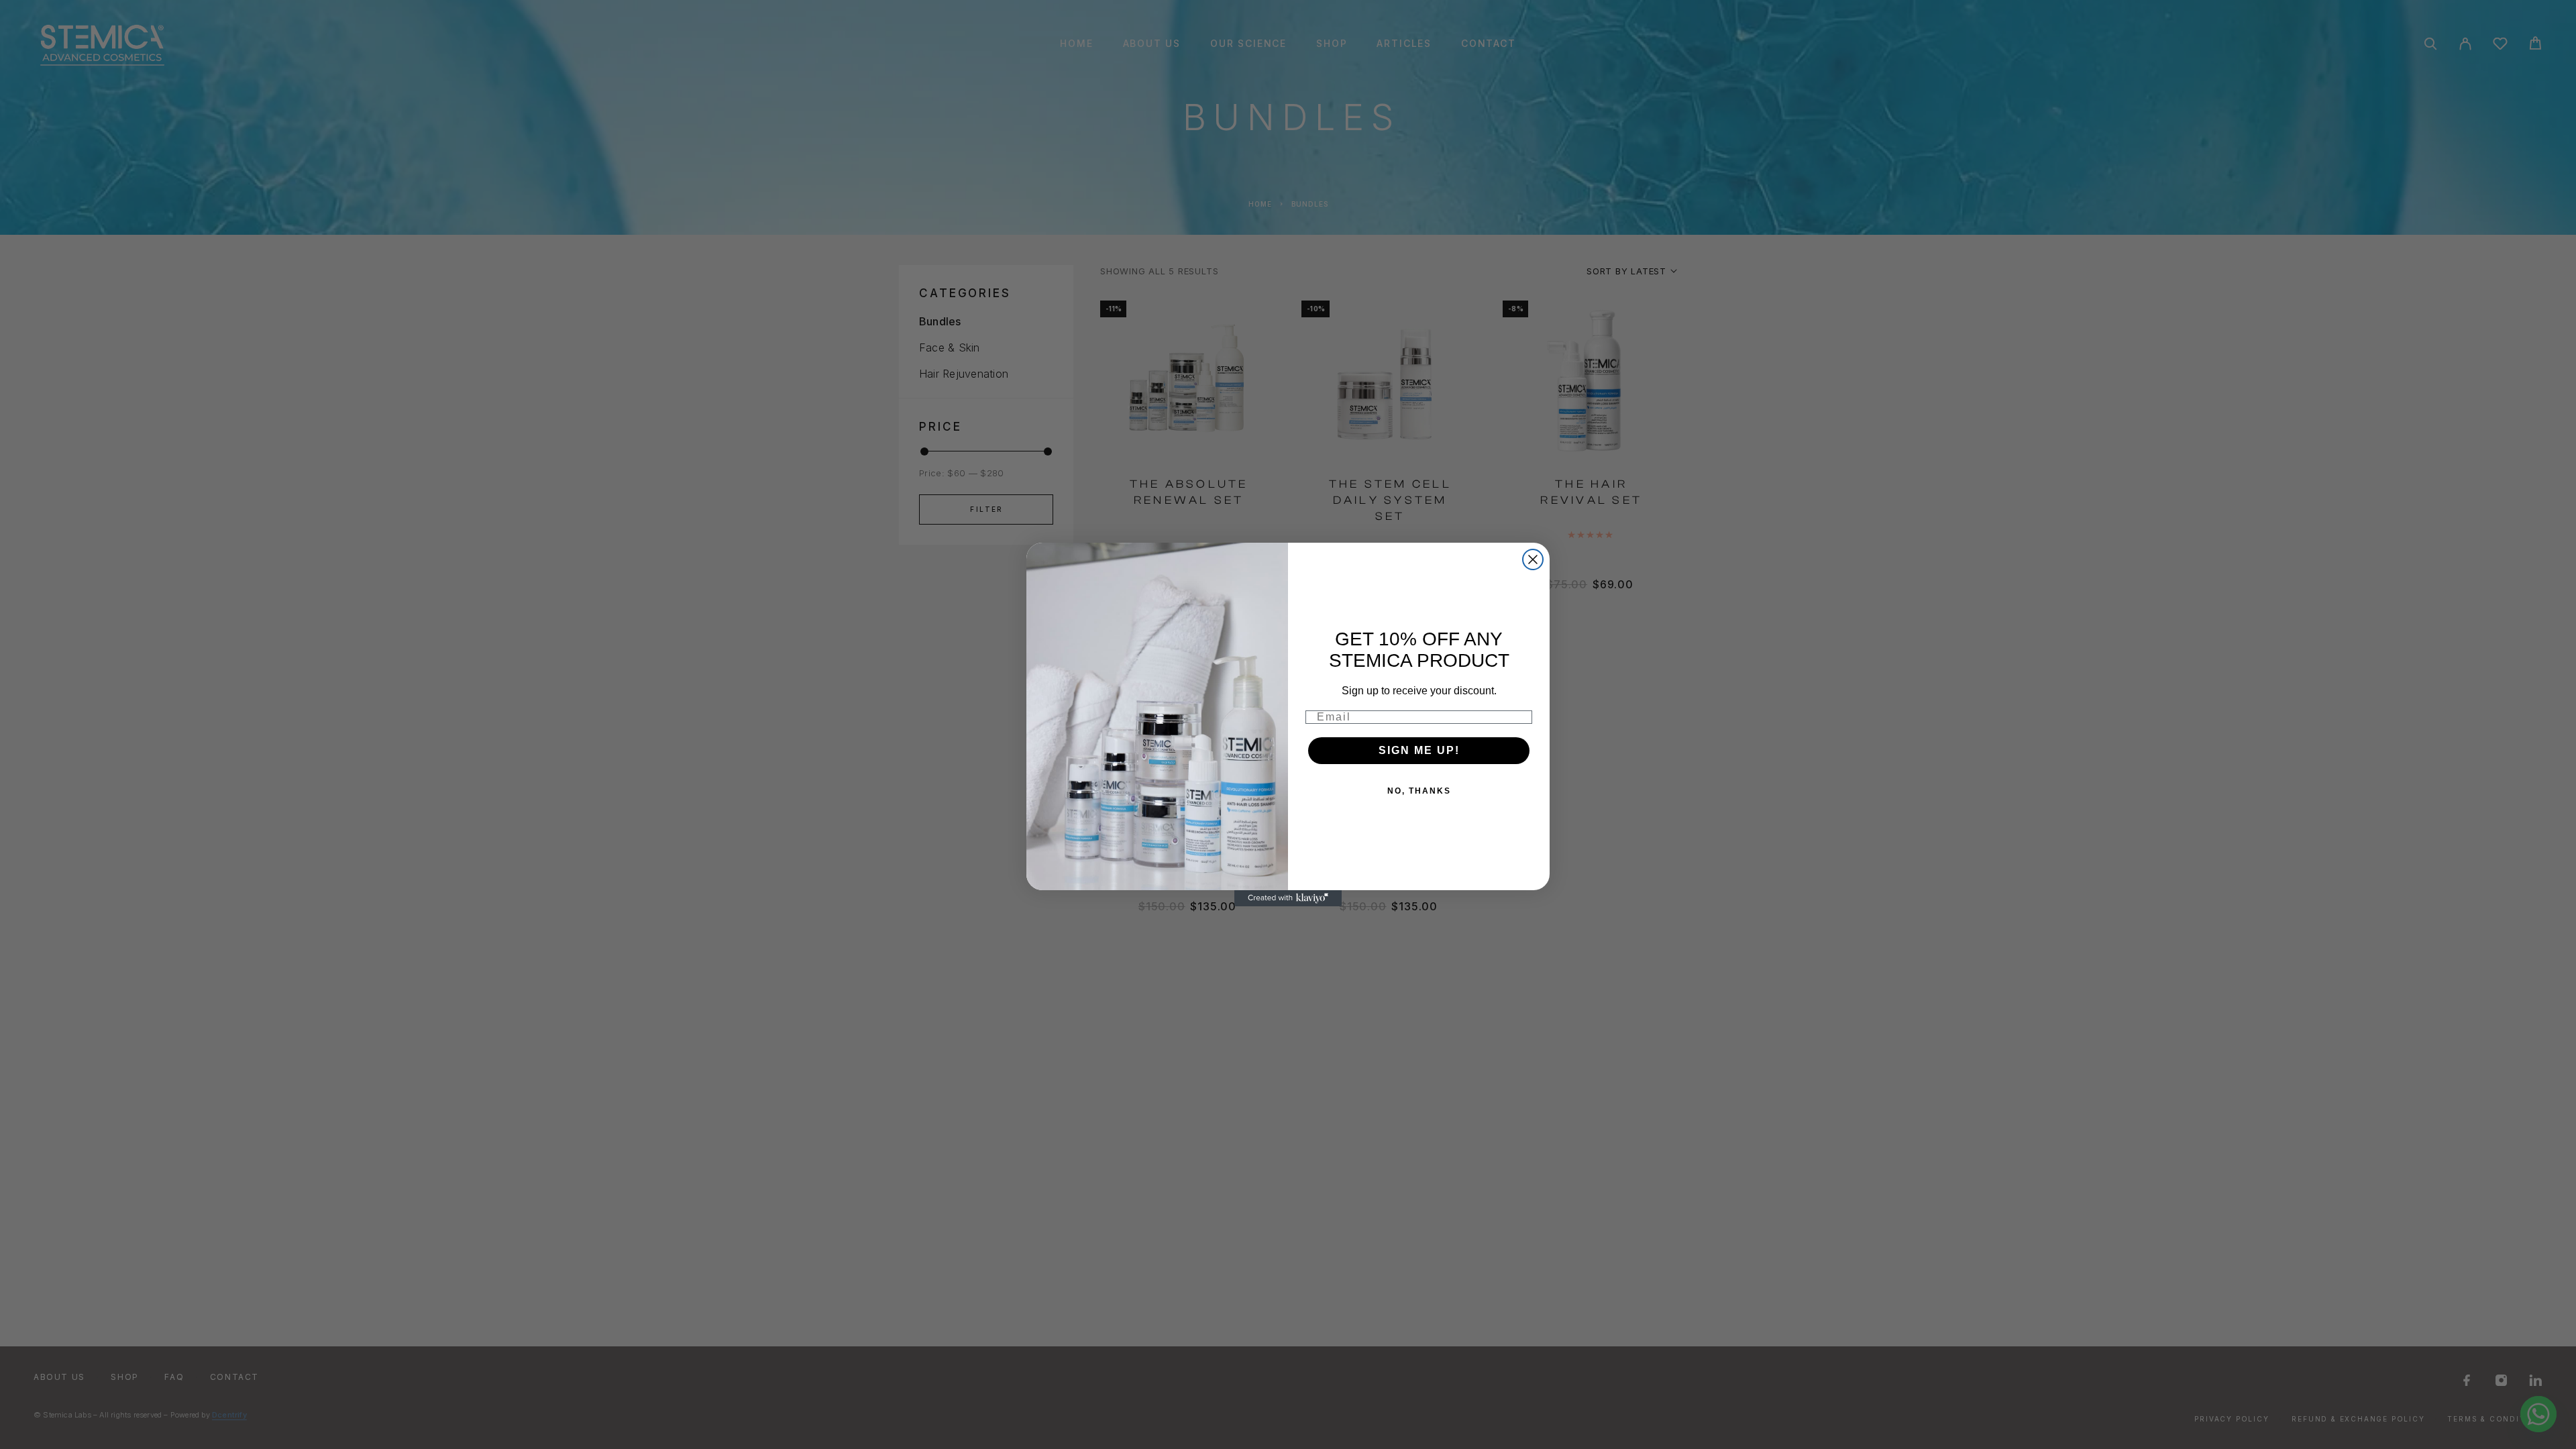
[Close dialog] (1533, 559)
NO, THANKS (1419, 791)
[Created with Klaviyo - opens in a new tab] (1288, 898)
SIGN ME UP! (1419, 750)
